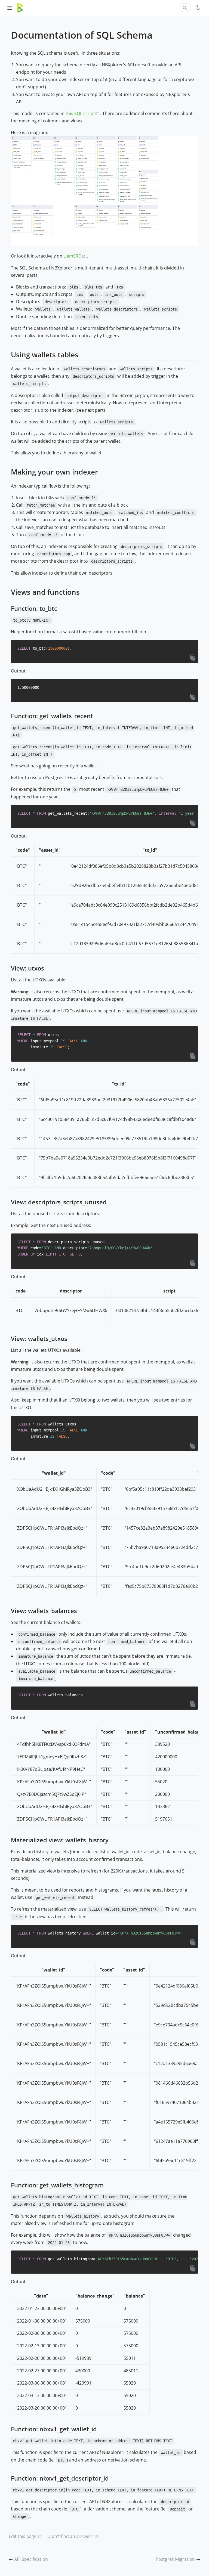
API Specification (31, 2559)
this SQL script (83, 113)
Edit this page (23, 2536)
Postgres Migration (176, 2559)
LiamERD (75, 256)
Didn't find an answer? (70, 2536)
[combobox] (185, 8)
